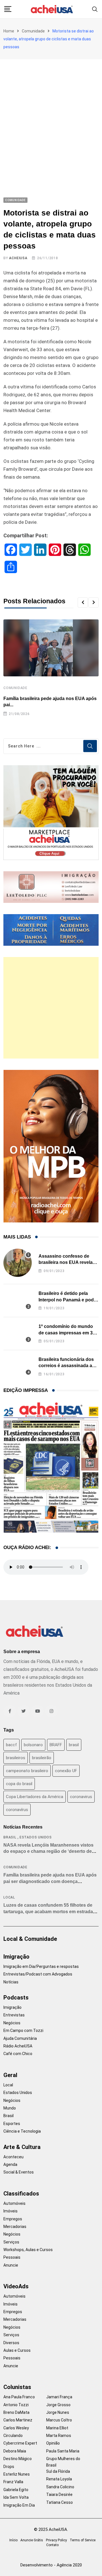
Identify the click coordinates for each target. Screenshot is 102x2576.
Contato (52, 2545)
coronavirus (81, 1797)
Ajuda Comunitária (20, 2038)
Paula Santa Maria (63, 2451)
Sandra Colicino (60, 2487)
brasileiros (16, 1758)
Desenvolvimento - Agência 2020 (51, 2565)
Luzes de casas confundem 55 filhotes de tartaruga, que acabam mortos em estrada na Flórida (48, 1911)
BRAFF (56, 1745)
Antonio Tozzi (16, 2405)
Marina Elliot (57, 2428)
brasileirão (42, 1758)
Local (9, 1897)
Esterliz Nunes (17, 2474)
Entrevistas (14, 2015)
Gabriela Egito (16, 2490)
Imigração (16, 1957)
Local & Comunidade (30, 1939)
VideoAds (16, 2286)
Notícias (11, 1982)
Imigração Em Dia (19, 2505)
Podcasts (16, 1998)
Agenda (10, 2164)
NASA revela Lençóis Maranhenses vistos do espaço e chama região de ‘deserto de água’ (48, 1851)
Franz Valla (13, 2482)
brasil (74, 1745)
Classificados (21, 2194)
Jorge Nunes (58, 2412)
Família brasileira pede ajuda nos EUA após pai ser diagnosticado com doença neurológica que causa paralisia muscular (50, 1881)
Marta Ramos (59, 2436)
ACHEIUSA (18, 258)
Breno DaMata (16, 2412)
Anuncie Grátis (32, 2540)
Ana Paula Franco (19, 2397)
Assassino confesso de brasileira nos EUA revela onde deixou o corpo (66, 1262)
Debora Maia (15, 2451)
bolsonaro (33, 1745)
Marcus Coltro (59, 2420)
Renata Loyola (59, 2479)
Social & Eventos (19, 2172)
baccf (11, 1745)
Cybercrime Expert (20, 2443)
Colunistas (17, 2387)
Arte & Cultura (22, 2147)
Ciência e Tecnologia (22, 2131)
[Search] (95, 9)
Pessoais (12, 2257)
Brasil (10, 1837)
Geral (10, 2075)
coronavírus (17, 1810)
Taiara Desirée (59, 2494)
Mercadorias (15, 2227)
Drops (9, 2467)
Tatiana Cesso (59, 2502)
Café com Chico (18, 2054)
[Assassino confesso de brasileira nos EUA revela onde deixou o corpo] (18, 1263)
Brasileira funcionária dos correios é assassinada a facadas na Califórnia (66, 1366)
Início (13, 2540)
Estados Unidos (36, 1837)
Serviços (11, 2242)
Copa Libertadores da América (35, 1797)
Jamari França (59, 2397)
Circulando (13, 2436)
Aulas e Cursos (17, 2350)
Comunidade (33, 31)
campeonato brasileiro (27, 1771)
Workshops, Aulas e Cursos (28, 2250)
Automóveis (14, 2203)
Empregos (13, 2219)
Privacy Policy (56, 2540)
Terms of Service (83, 2540)
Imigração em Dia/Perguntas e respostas (41, 1966)
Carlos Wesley (16, 2428)
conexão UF (66, 1771)
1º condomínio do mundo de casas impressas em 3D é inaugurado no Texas (67, 1333)
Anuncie (11, 2265)
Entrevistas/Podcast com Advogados (38, 1974)
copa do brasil (19, 1784)
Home (9, 31)
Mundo (10, 2108)
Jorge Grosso (58, 2405)
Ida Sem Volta (16, 2497)
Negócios (12, 2023)
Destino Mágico (18, 2459)
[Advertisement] (51, 113)
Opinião (53, 2443)
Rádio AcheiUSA (18, 2046)
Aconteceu (13, 2157)
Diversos (11, 2343)
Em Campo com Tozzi (23, 2031)
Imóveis (10, 2211)
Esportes (12, 2124)
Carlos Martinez (18, 2420)
